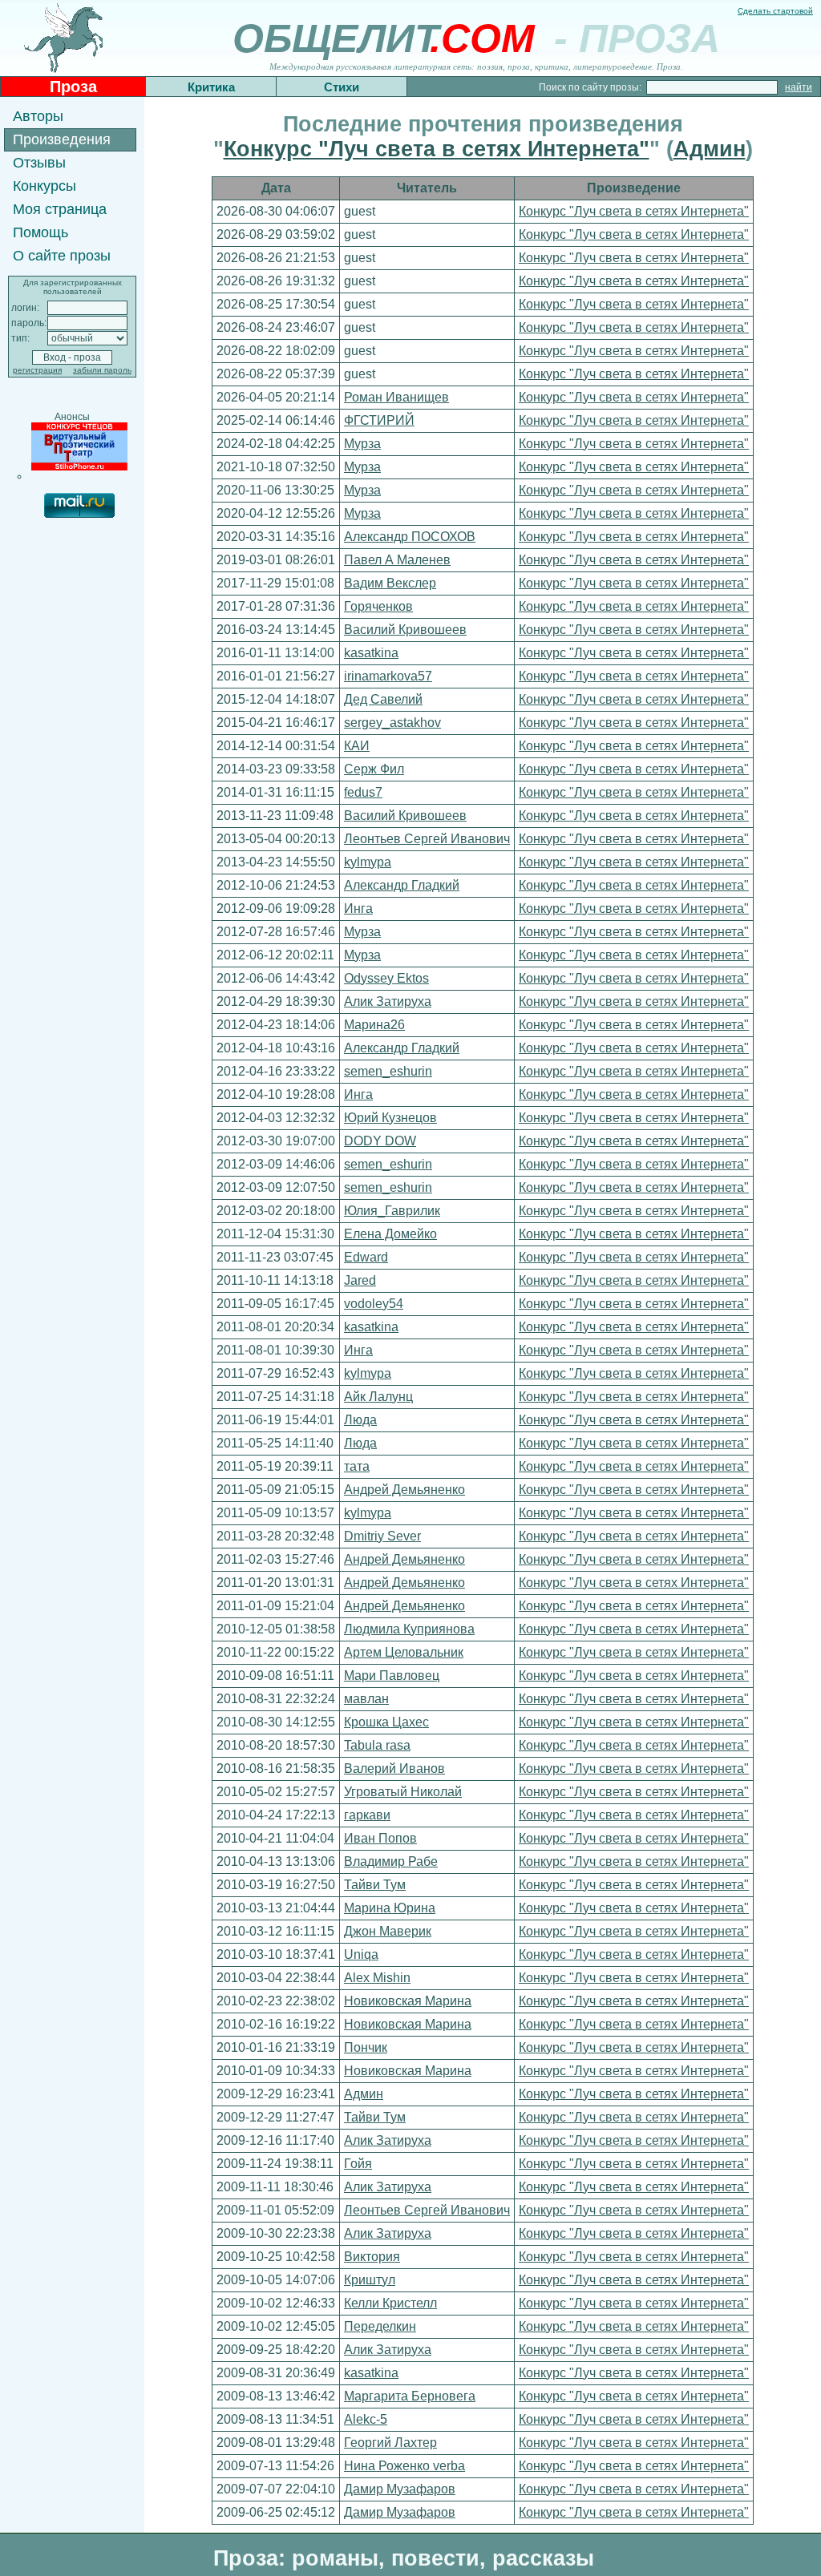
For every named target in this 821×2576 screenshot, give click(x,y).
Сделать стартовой (775, 11)
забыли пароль (102, 370)
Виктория (372, 2257)
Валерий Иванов (394, 1768)
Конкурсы (44, 186)
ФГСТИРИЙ (379, 420)
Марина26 (374, 1025)
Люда (360, 1420)
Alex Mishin (377, 1978)
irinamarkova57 (388, 676)
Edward (366, 1257)
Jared (360, 1280)
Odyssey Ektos (386, 978)
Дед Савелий (383, 699)
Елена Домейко (390, 1234)
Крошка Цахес (386, 1722)
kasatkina (371, 653)
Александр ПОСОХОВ (410, 537)
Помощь (40, 232)
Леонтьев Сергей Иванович (427, 839)
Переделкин (380, 2326)
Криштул (370, 2280)
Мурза (362, 444)
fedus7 (363, 792)
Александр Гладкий (402, 885)
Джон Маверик (388, 1931)
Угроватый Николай (403, 1792)
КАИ (357, 746)
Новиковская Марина (408, 2001)
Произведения (62, 139)
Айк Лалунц (378, 1397)
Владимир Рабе (391, 1861)
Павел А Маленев (397, 560)
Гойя (358, 2164)
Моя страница (60, 209)
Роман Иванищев (396, 397)
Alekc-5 (366, 2419)
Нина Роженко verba (404, 2466)
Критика (211, 87)
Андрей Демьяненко (404, 1490)
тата (357, 1466)
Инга (358, 908)
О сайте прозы (62, 256)
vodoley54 (374, 1304)
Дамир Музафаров (400, 2489)
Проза (73, 87)
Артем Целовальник (404, 1652)
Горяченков (378, 606)
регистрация (37, 370)
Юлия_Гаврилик (392, 1211)
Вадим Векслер (390, 583)
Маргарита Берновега (410, 2396)
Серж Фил (374, 769)
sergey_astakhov (392, 723)
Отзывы (39, 163)
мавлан (366, 1699)
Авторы (38, 116)
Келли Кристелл (390, 2303)
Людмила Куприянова (409, 1629)
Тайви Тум (375, 1885)
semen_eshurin (388, 1071)
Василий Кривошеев (405, 630)
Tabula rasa (377, 1745)
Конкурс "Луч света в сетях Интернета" (437, 149)
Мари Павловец (392, 1676)
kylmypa (368, 862)
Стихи (342, 87)
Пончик (366, 2047)
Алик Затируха (388, 1001)
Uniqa (361, 1954)
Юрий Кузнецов (390, 1118)
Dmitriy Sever (382, 1536)
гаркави (367, 1815)
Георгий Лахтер (390, 2443)
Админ (710, 149)
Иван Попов (380, 1838)
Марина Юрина (390, 1908)
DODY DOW (380, 1141)
